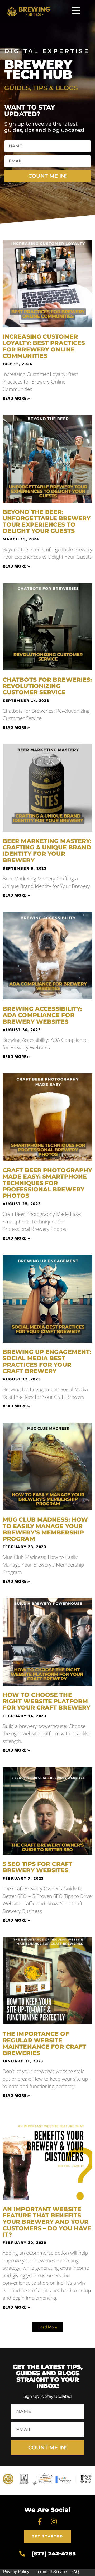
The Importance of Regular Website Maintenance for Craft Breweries (44, 2043)
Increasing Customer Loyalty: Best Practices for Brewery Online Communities (44, 346)
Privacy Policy (16, 2572)
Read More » (16, 398)
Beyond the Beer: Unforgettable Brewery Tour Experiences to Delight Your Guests (47, 522)
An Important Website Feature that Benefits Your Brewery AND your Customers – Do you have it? (47, 2222)
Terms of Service (51, 2572)
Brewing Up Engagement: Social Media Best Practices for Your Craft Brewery (47, 1361)
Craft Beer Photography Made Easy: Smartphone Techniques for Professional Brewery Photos (47, 1183)
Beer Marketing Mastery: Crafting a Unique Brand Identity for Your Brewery (47, 851)
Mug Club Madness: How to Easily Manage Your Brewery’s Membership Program (45, 1529)
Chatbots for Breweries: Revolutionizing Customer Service (47, 686)
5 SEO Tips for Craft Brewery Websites (37, 1867)
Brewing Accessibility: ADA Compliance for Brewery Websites (42, 1015)
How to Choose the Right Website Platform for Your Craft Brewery (46, 1701)
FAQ (75, 2572)
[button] (48, 2327)
